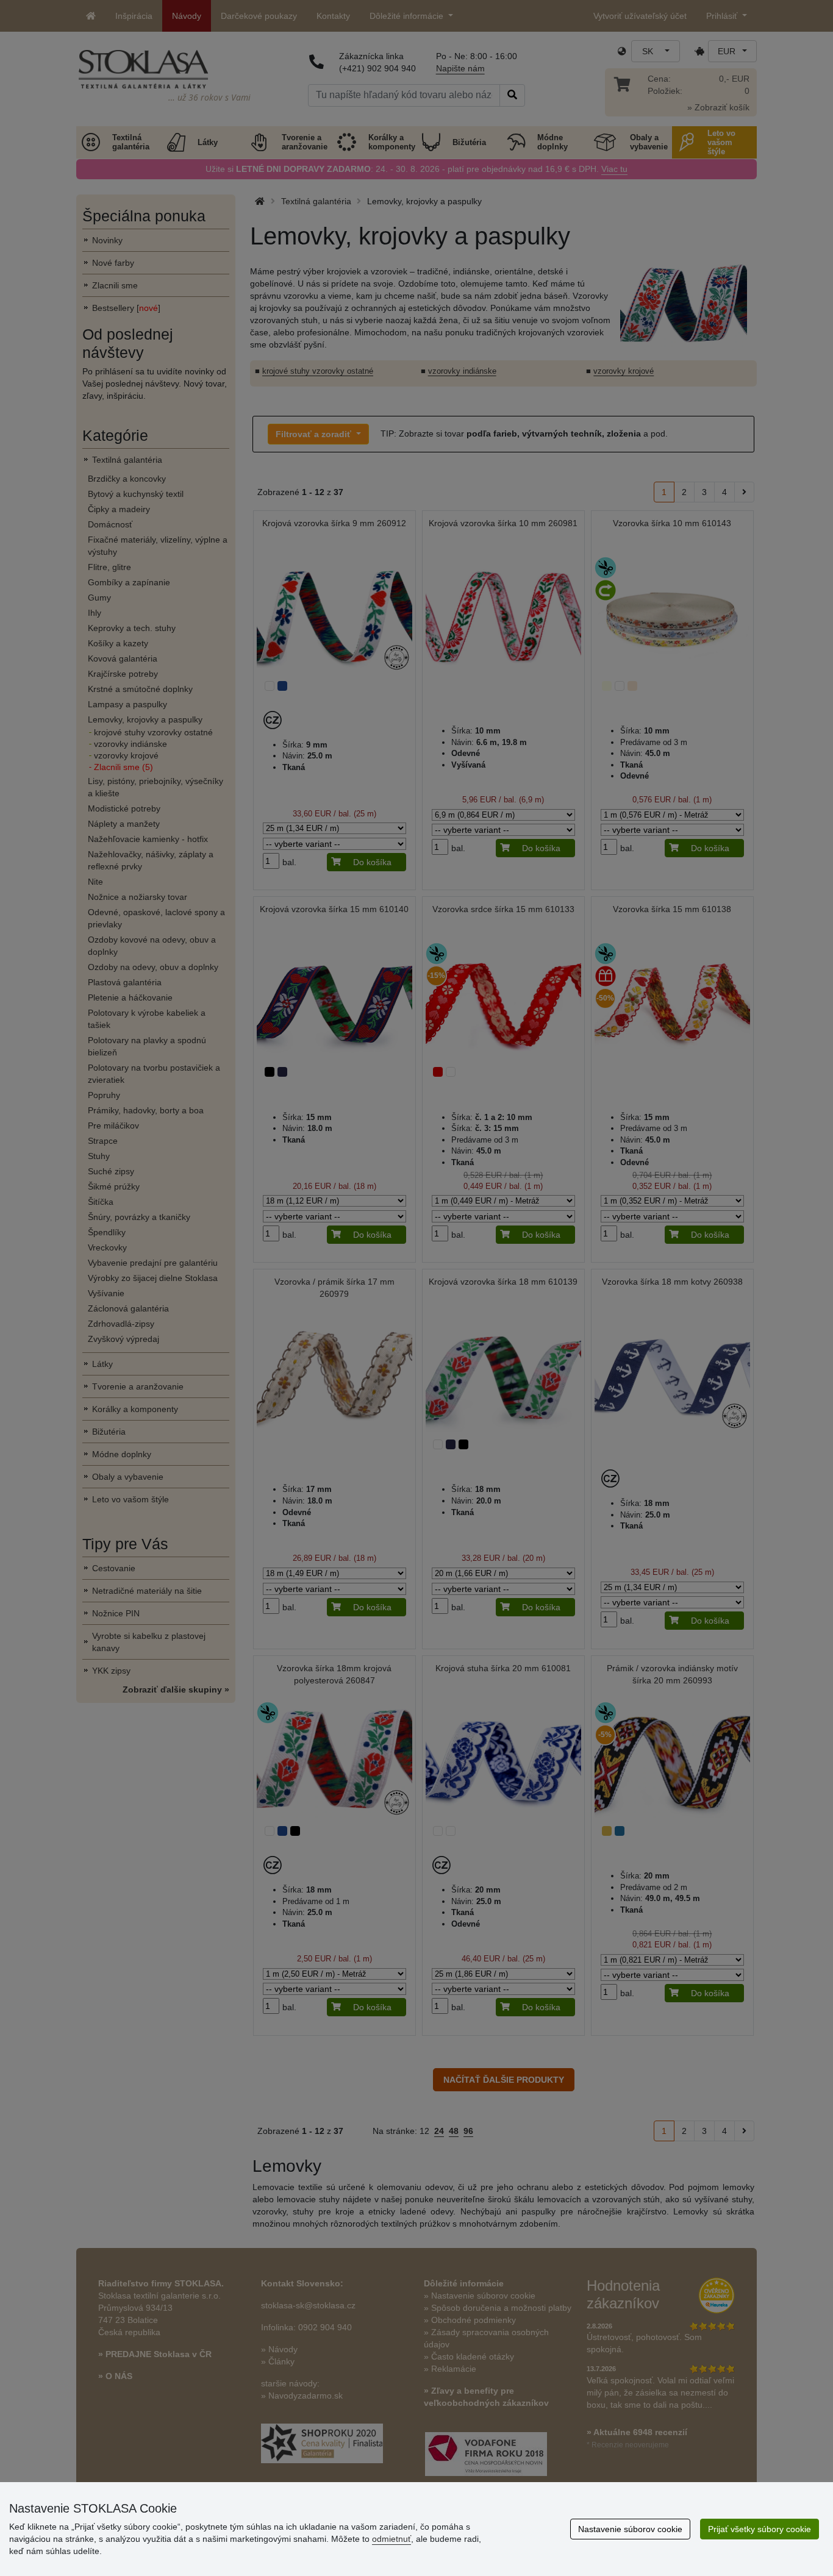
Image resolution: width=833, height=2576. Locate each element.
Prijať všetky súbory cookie (760, 2529)
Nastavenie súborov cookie (630, 2529)
